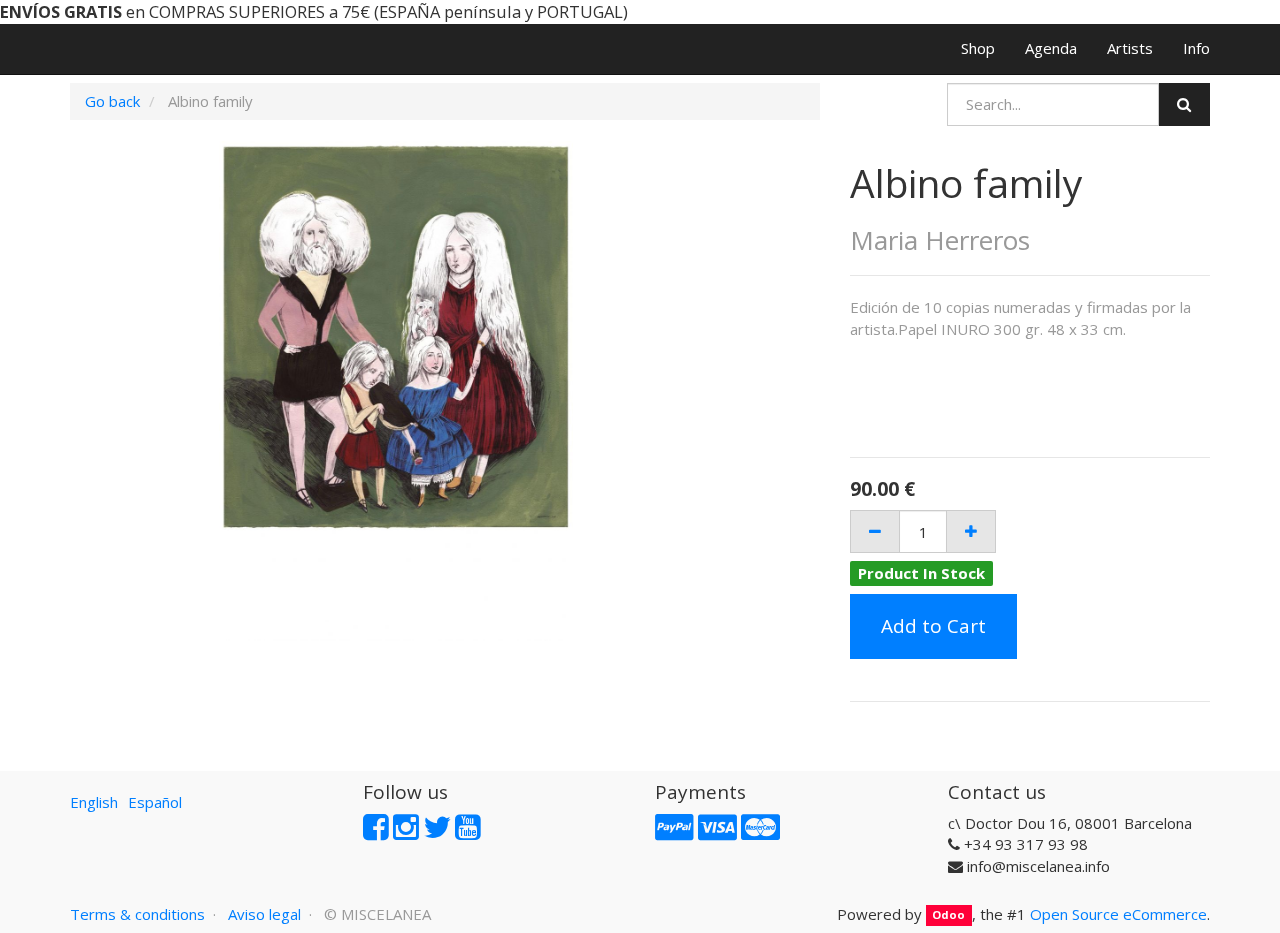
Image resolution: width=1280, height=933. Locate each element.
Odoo (948, 915)
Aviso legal (264, 914)
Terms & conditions (137, 914)
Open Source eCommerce (1118, 914)
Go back (112, 101)
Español (155, 802)
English (94, 802)
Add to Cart (933, 626)
